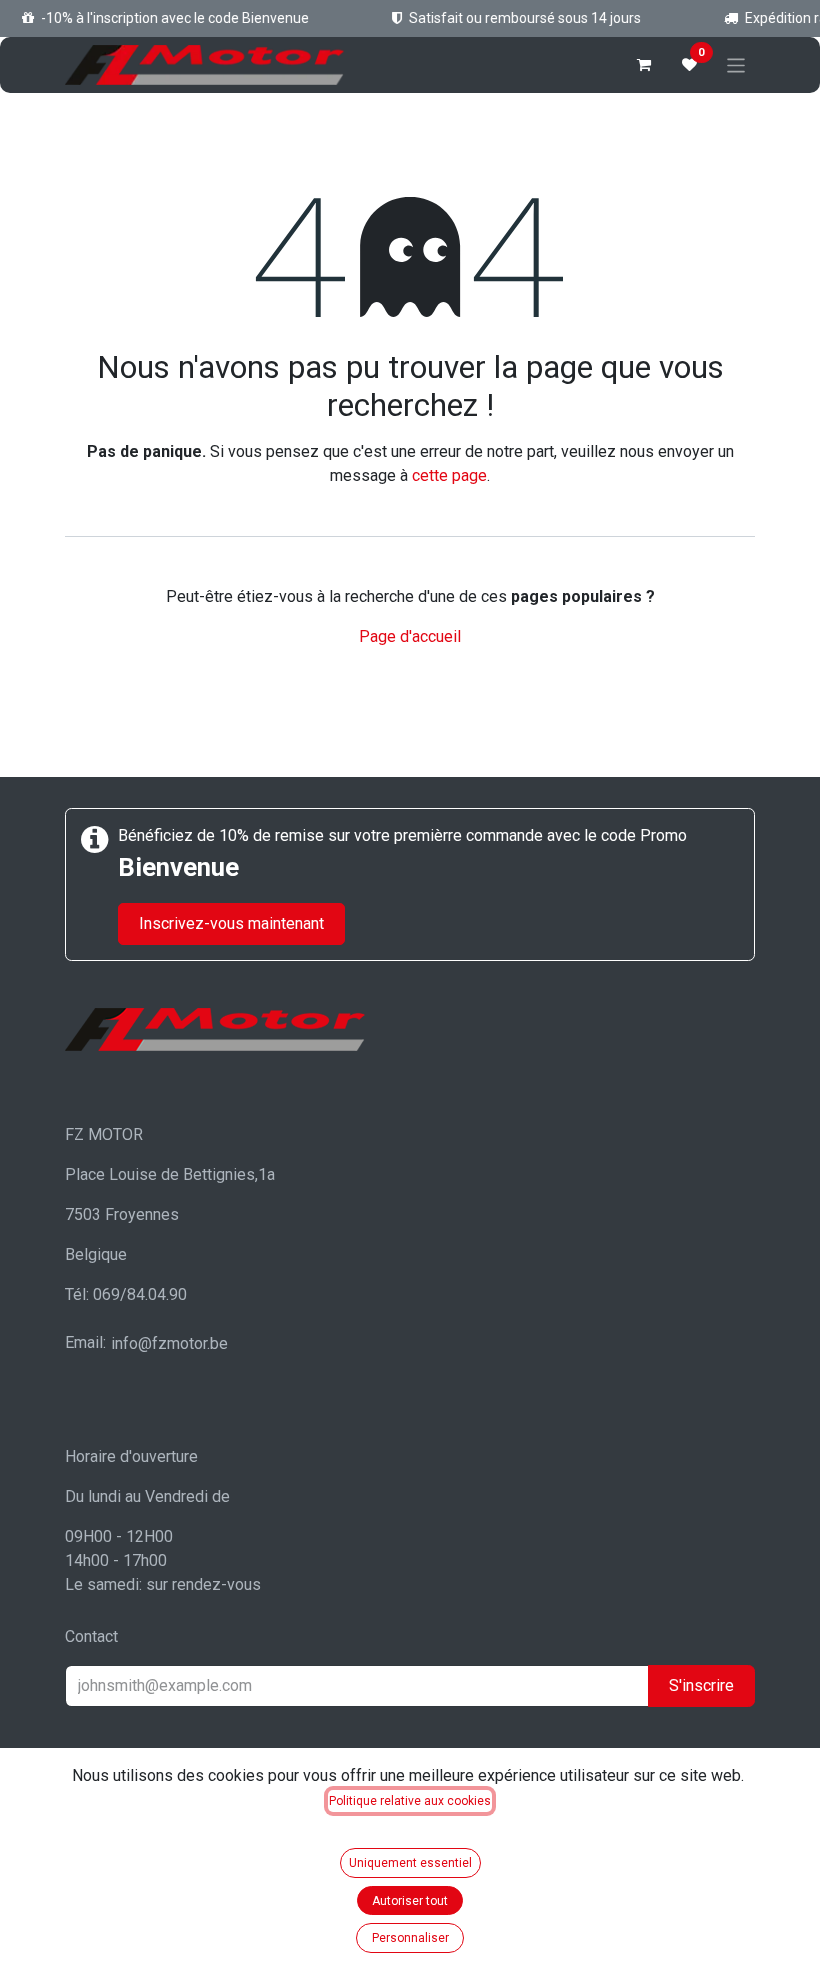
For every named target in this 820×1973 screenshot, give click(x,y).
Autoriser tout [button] (410, 1901)
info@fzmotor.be (169, 1343)
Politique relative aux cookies (410, 1801)
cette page (449, 475)
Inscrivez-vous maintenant (231, 923)
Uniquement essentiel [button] (410, 1863)
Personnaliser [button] (410, 1938)
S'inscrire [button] (701, 1685)
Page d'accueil (410, 636)
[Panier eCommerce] (644, 65)
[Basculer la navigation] (736, 64)
